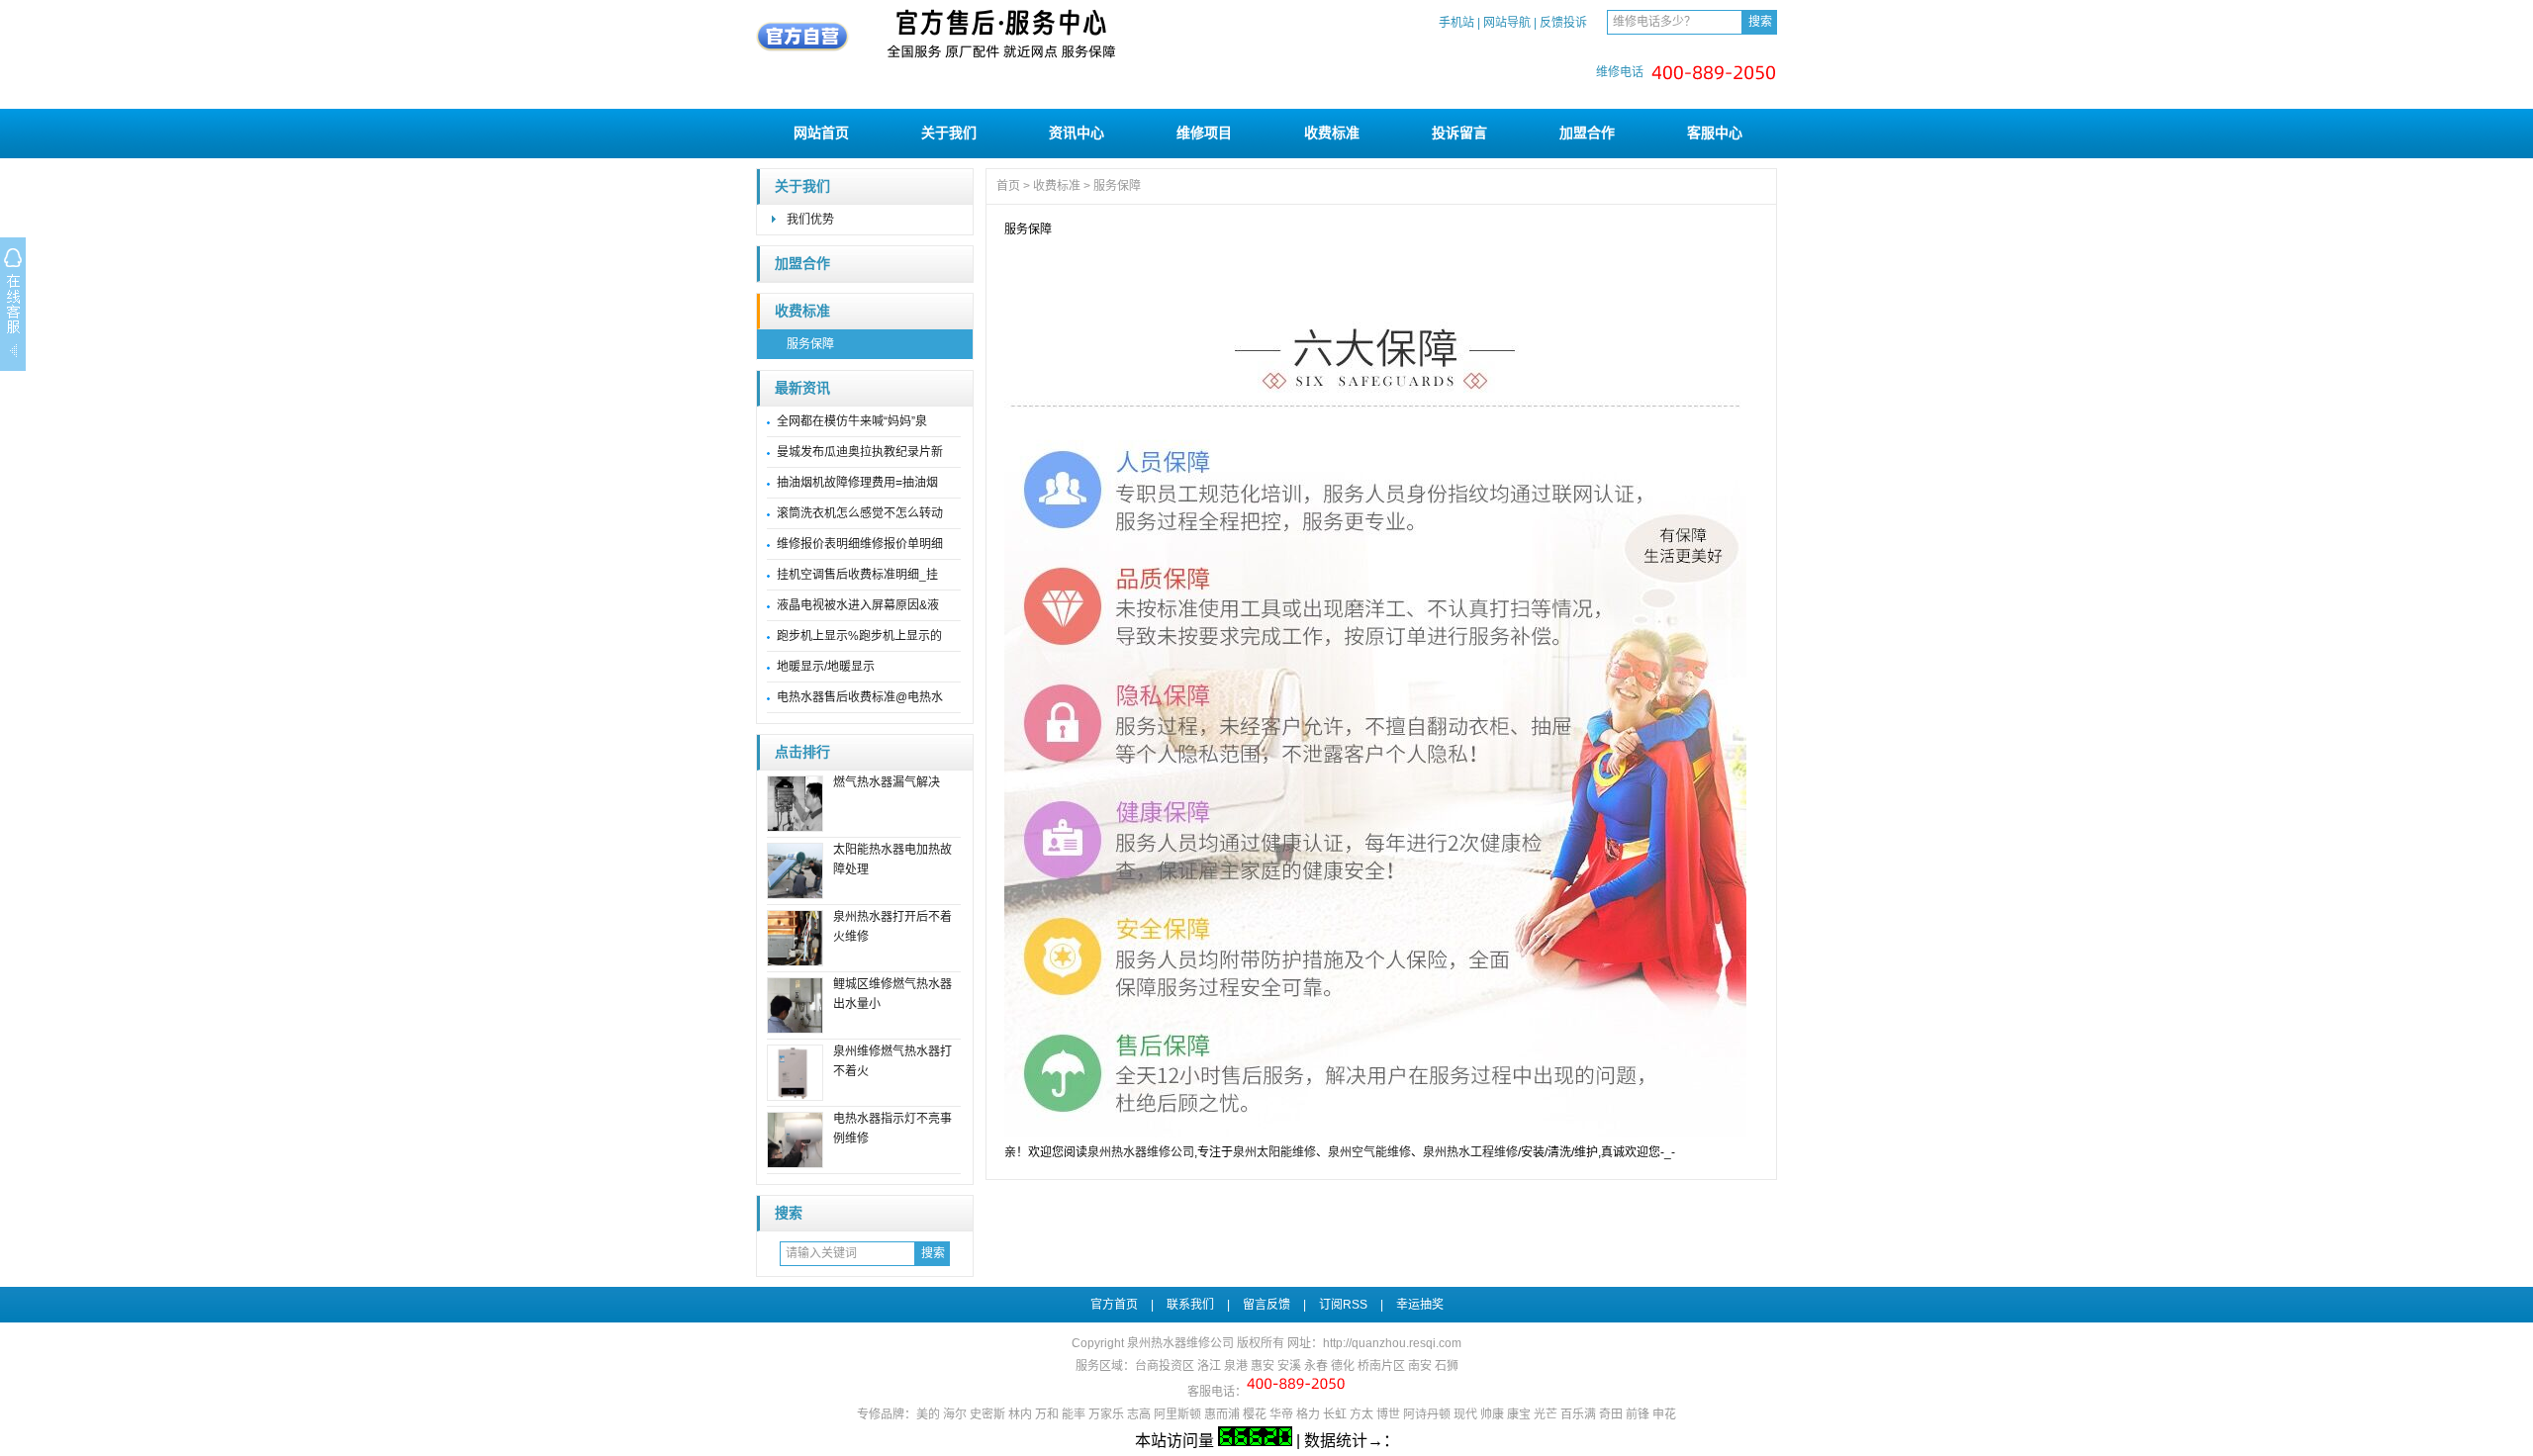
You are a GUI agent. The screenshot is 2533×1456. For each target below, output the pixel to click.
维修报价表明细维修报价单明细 (860, 544)
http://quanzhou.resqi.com (1392, 1343)
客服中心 (1715, 133)
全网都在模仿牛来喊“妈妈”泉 (852, 421)
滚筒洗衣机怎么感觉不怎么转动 (860, 513)
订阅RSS (1343, 1305)
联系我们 (1190, 1305)
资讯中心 (1077, 133)
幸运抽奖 (1420, 1305)
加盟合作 (1587, 133)
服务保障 (810, 344)
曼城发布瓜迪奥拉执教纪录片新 (860, 452)
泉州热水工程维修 (1470, 1152)
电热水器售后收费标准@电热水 (860, 697)
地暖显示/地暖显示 (826, 667)
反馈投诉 (1563, 23)
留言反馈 (1266, 1305)
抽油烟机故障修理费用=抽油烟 (857, 483)
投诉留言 (1459, 133)
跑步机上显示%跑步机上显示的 (859, 636)
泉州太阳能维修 (1274, 1152)
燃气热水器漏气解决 (887, 782)
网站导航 (1507, 23)
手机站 (1456, 23)
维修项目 (1204, 133)
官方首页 (1114, 1305)
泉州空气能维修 (1369, 1152)
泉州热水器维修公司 (1141, 1152)
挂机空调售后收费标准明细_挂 (857, 575)
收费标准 (1332, 133)
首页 (1008, 186)
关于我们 (949, 133)
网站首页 (821, 133)
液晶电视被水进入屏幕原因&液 (858, 605)
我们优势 (810, 220)
